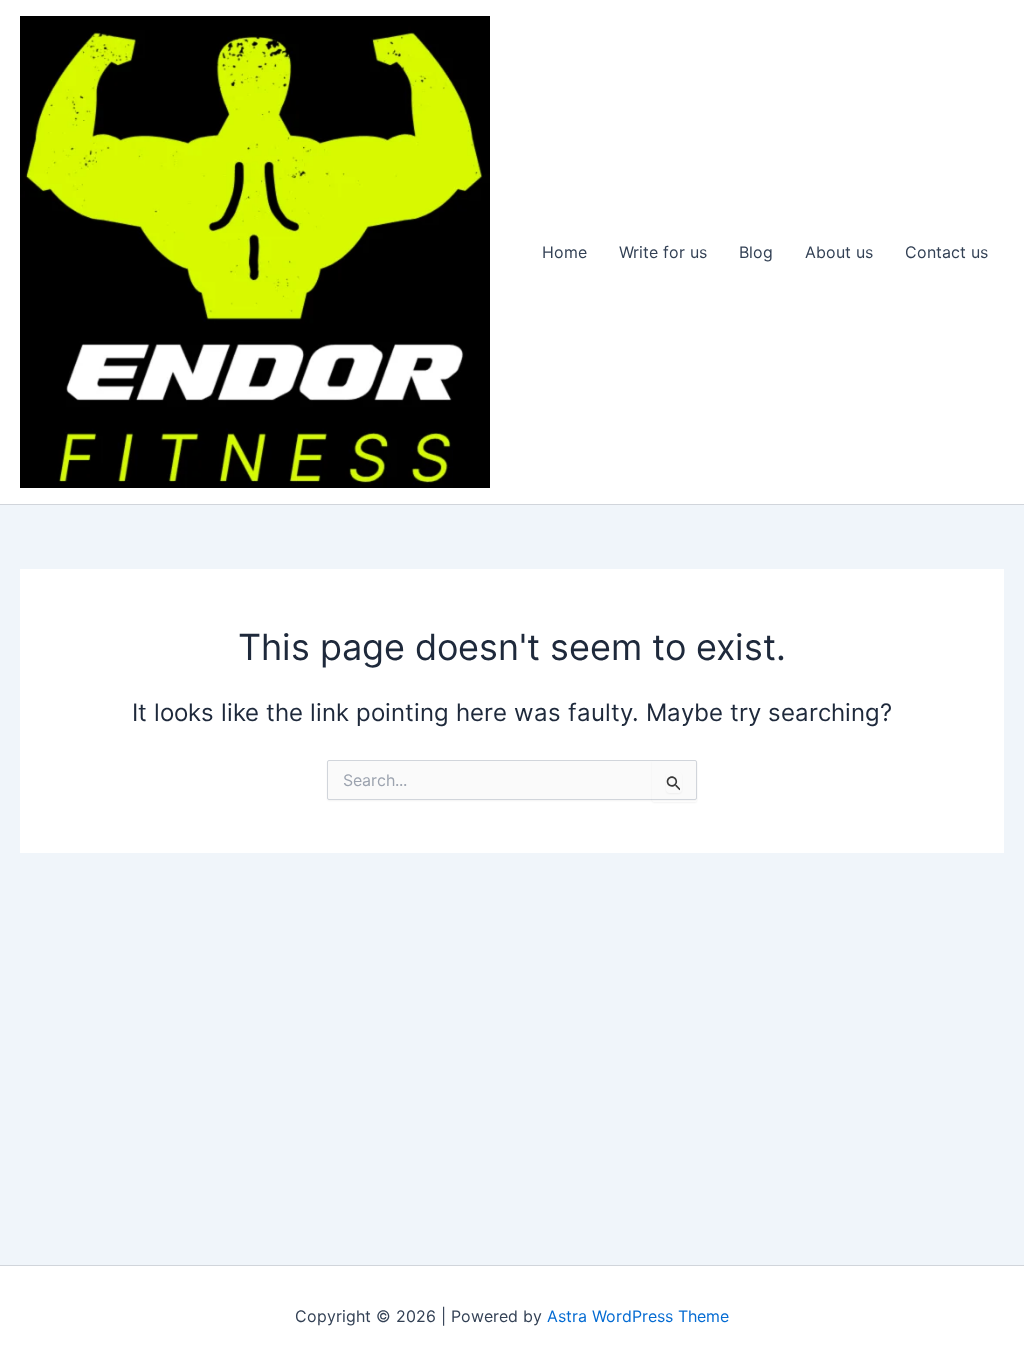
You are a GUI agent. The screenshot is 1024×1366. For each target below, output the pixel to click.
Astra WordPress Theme (638, 1316)
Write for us (663, 252)
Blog (756, 252)
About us (839, 252)
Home (564, 252)
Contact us (946, 252)
